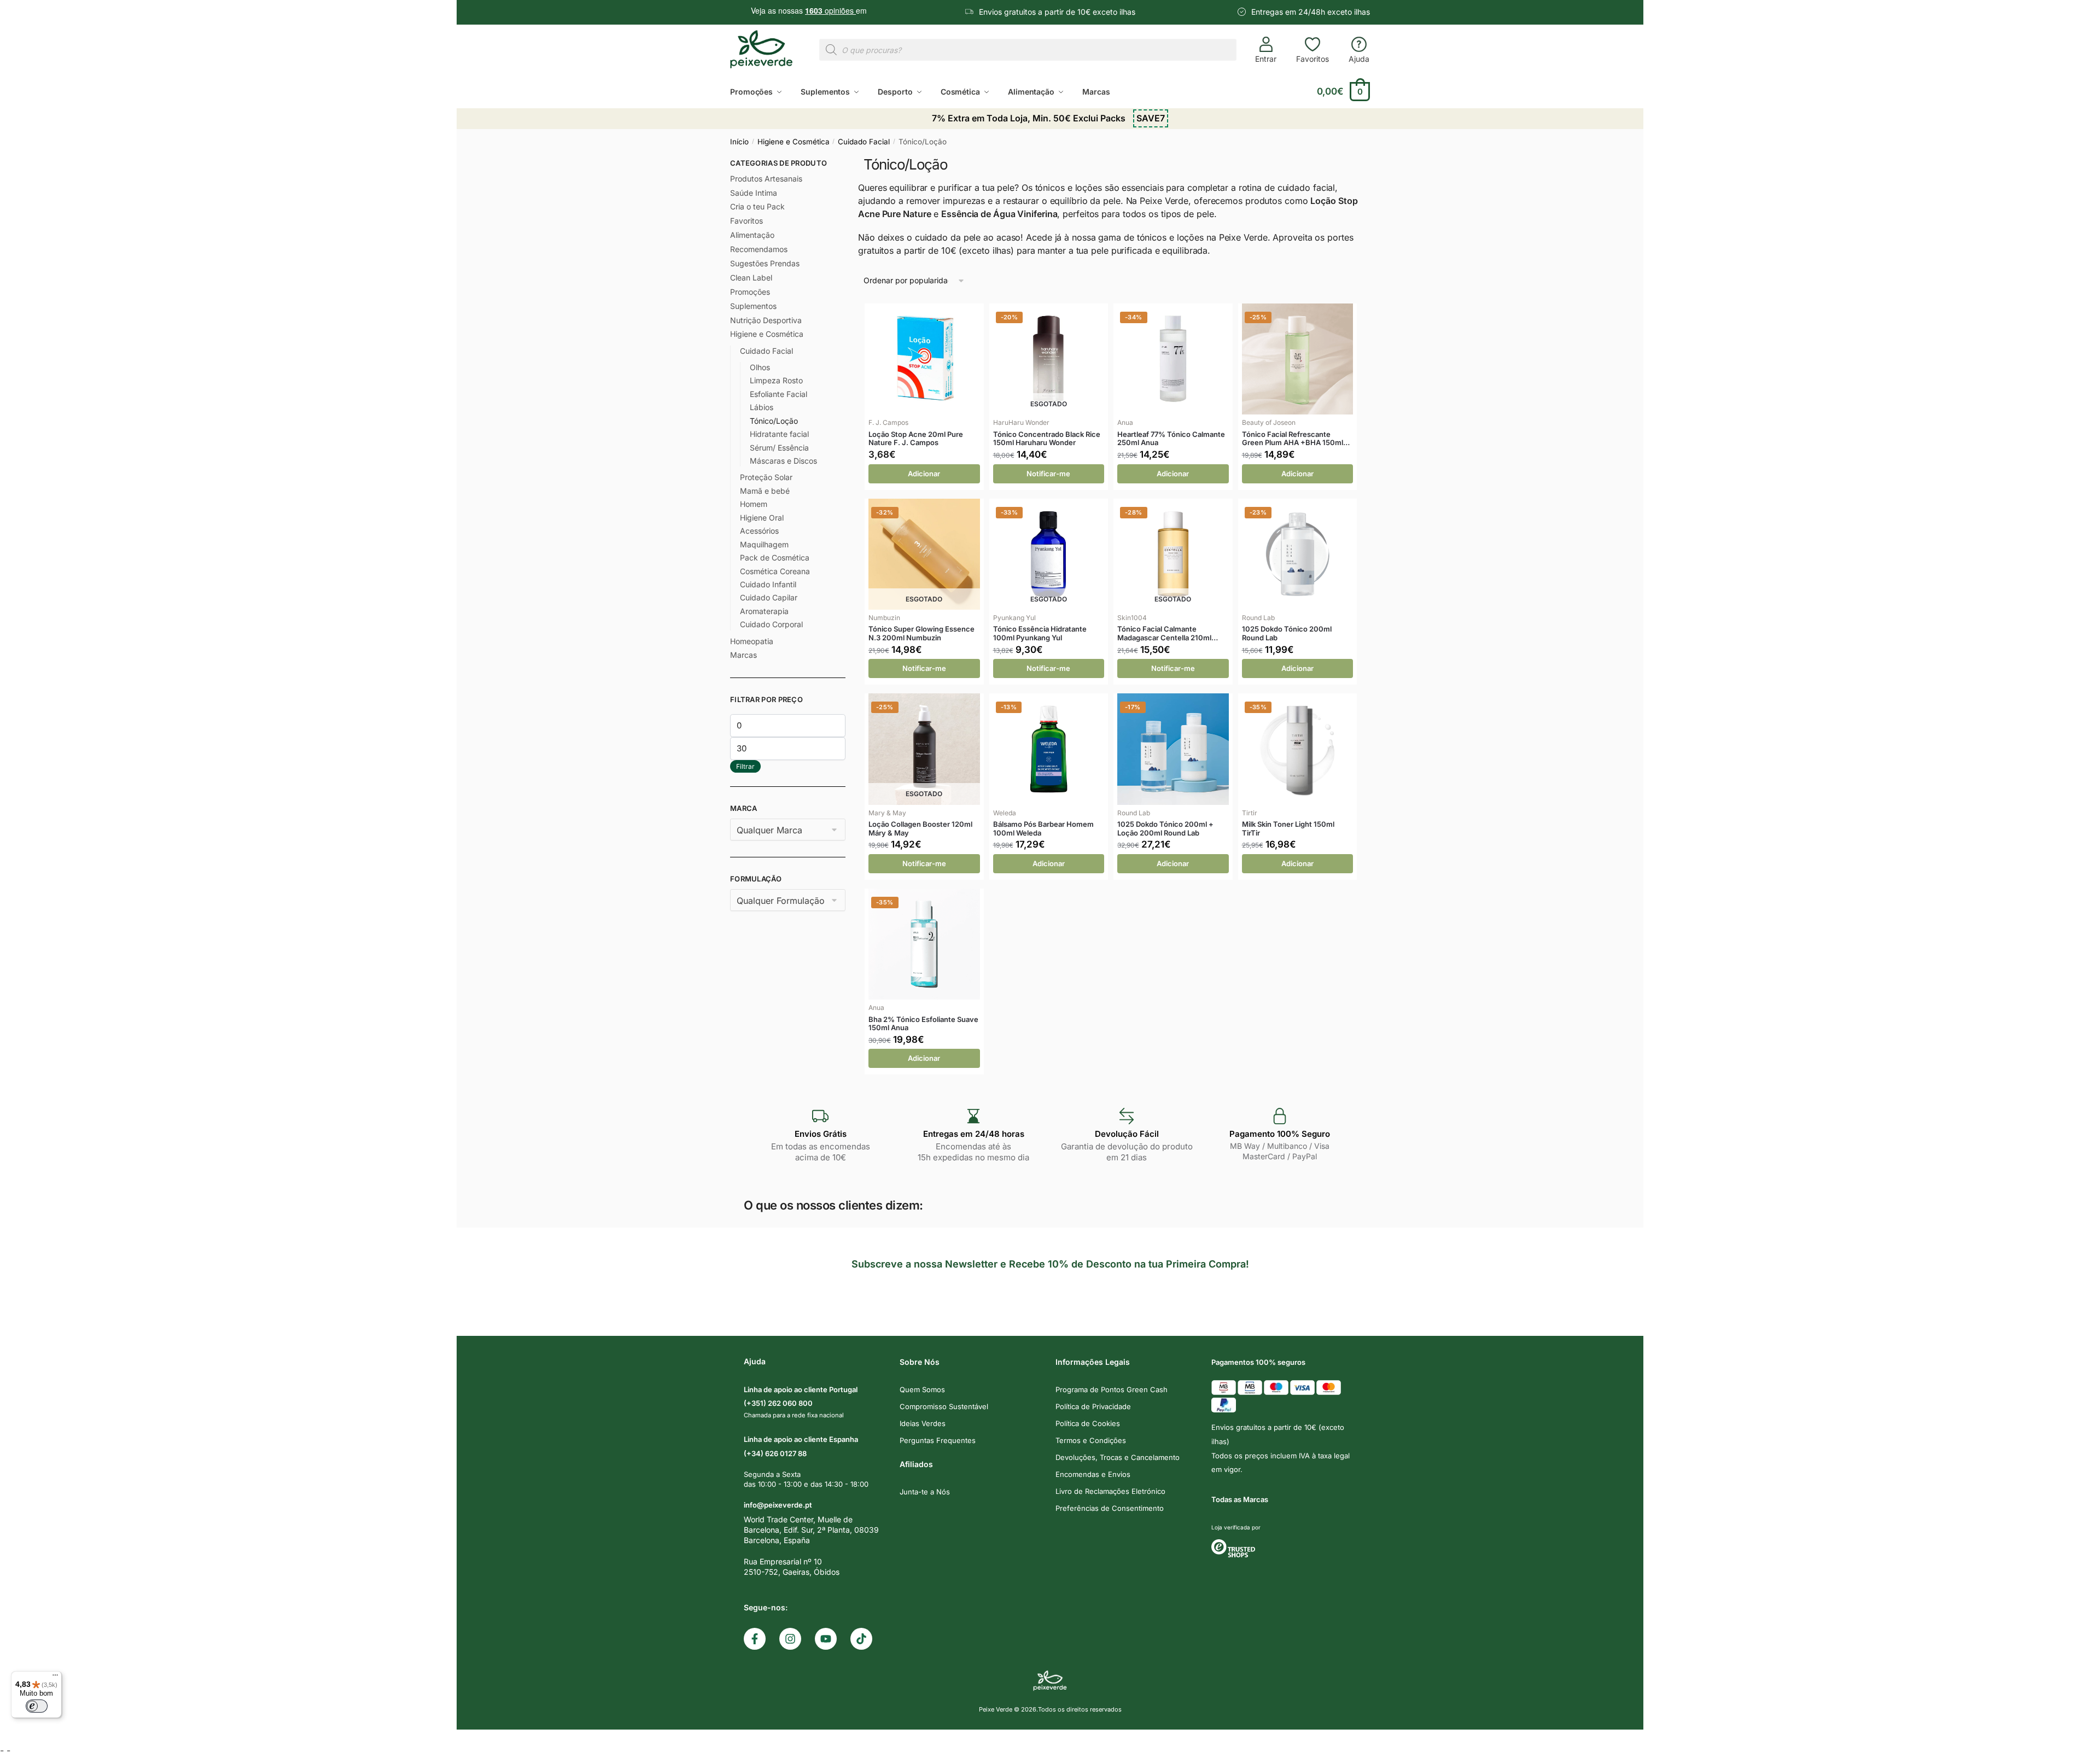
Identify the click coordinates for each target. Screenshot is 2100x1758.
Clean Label (751, 278)
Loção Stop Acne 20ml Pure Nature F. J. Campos (916, 439)
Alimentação (752, 235)
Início (739, 142)
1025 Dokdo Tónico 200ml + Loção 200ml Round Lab (1165, 829)
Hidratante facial (779, 434)
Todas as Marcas (1240, 1499)
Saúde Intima (754, 193)
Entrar (1266, 59)
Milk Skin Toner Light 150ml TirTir (1288, 829)
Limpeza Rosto (776, 380)
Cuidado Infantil (768, 584)
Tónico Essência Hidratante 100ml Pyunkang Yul (1040, 633)
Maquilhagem (764, 544)
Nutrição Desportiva (766, 320)
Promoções (750, 292)
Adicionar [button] (924, 474)
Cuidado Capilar (769, 597)
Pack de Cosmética (775, 557)
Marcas (743, 655)
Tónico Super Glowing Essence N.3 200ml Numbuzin (921, 633)
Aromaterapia (764, 611)
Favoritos (1312, 59)
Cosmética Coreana (775, 571)
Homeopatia (752, 641)
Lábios (762, 407)
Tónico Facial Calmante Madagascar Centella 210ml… (1168, 633)
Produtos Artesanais (766, 179)
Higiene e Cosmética (794, 142)
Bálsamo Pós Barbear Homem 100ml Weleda (1043, 829)
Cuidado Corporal (771, 624)
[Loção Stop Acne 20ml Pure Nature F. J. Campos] (924, 359)
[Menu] (55, 1678)
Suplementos (753, 306)
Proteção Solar (766, 477)
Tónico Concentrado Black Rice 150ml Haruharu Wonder (1047, 439)
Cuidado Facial (864, 142)
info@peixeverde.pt (778, 1505)
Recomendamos (759, 249)
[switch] (37, 1706)
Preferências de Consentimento (1110, 1508)
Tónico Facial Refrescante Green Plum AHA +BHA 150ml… (1296, 439)
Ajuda (1359, 59)
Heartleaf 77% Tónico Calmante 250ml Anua (1171, 439)
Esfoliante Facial (778, 394)
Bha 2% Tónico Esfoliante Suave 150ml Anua (923, 1024)
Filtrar (745, 766)
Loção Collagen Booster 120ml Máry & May (920, 829)
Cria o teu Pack (757, 206)
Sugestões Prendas (765, 263)
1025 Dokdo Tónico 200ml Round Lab (1287, 633)
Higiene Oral (762, 518)
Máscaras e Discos (783, 461)
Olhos (760, 367)
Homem (754, 504)
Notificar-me (1048, 474)
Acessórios (759, 531)
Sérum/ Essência (779, 448)
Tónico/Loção (774, 421)
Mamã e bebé (765, 491)
